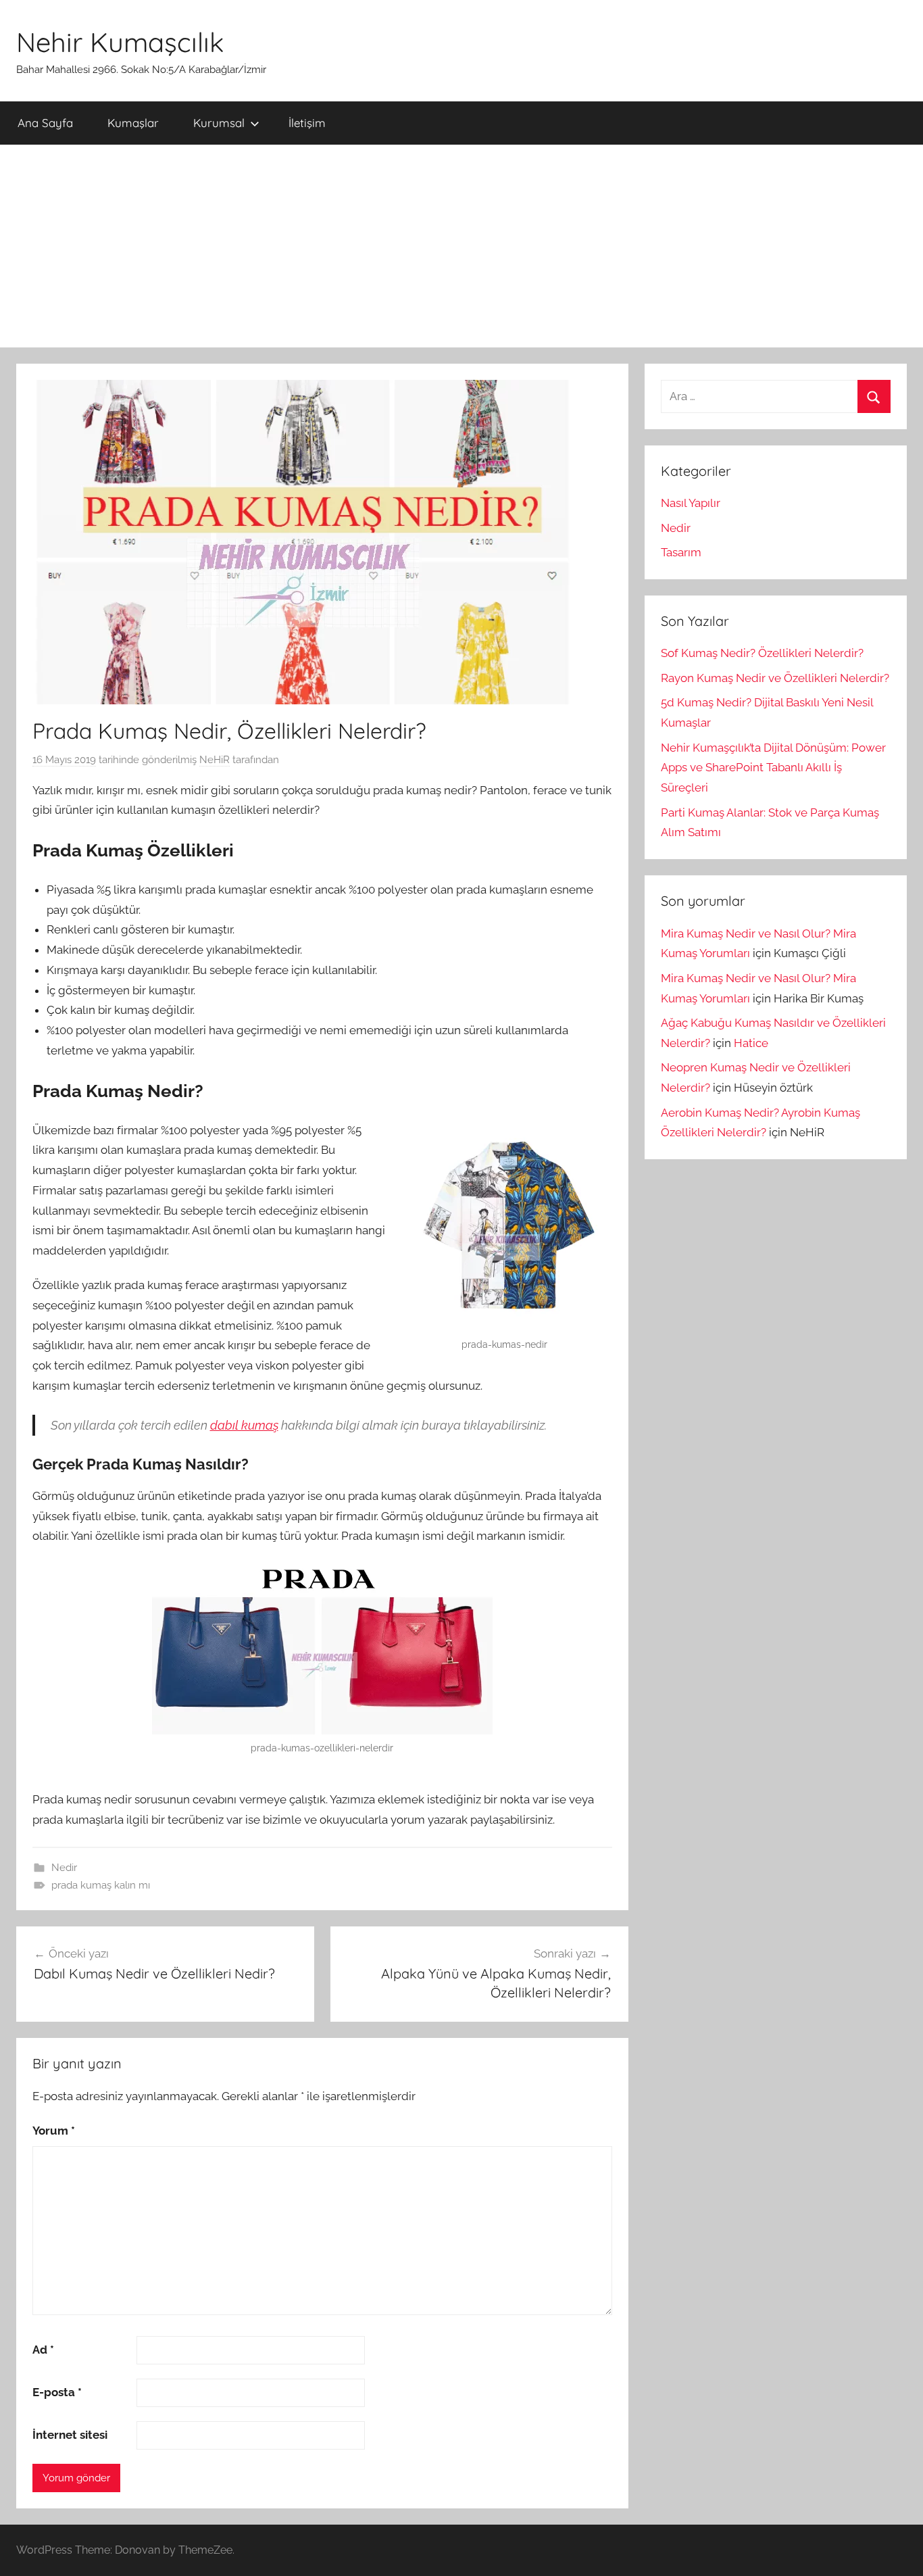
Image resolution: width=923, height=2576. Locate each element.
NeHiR (215, 760)
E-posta (57, 2392)
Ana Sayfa (45, 123)
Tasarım (681, 552)
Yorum (54, 2131)
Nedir (64, 1868)
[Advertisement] (461, 246)
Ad (43, 2350)
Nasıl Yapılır (691, 503)
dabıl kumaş (244, 1425)
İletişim (307, 123)
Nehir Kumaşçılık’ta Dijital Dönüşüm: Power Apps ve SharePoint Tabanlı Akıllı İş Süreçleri (773, 768)
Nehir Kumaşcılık (120, 42)
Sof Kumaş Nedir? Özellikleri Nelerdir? (762, 653)
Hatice (751, 1043)
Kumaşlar (133, 123)
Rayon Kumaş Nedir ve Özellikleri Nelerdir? (775, 678)
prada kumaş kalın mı (101, 1885)
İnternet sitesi (70, 2435)
